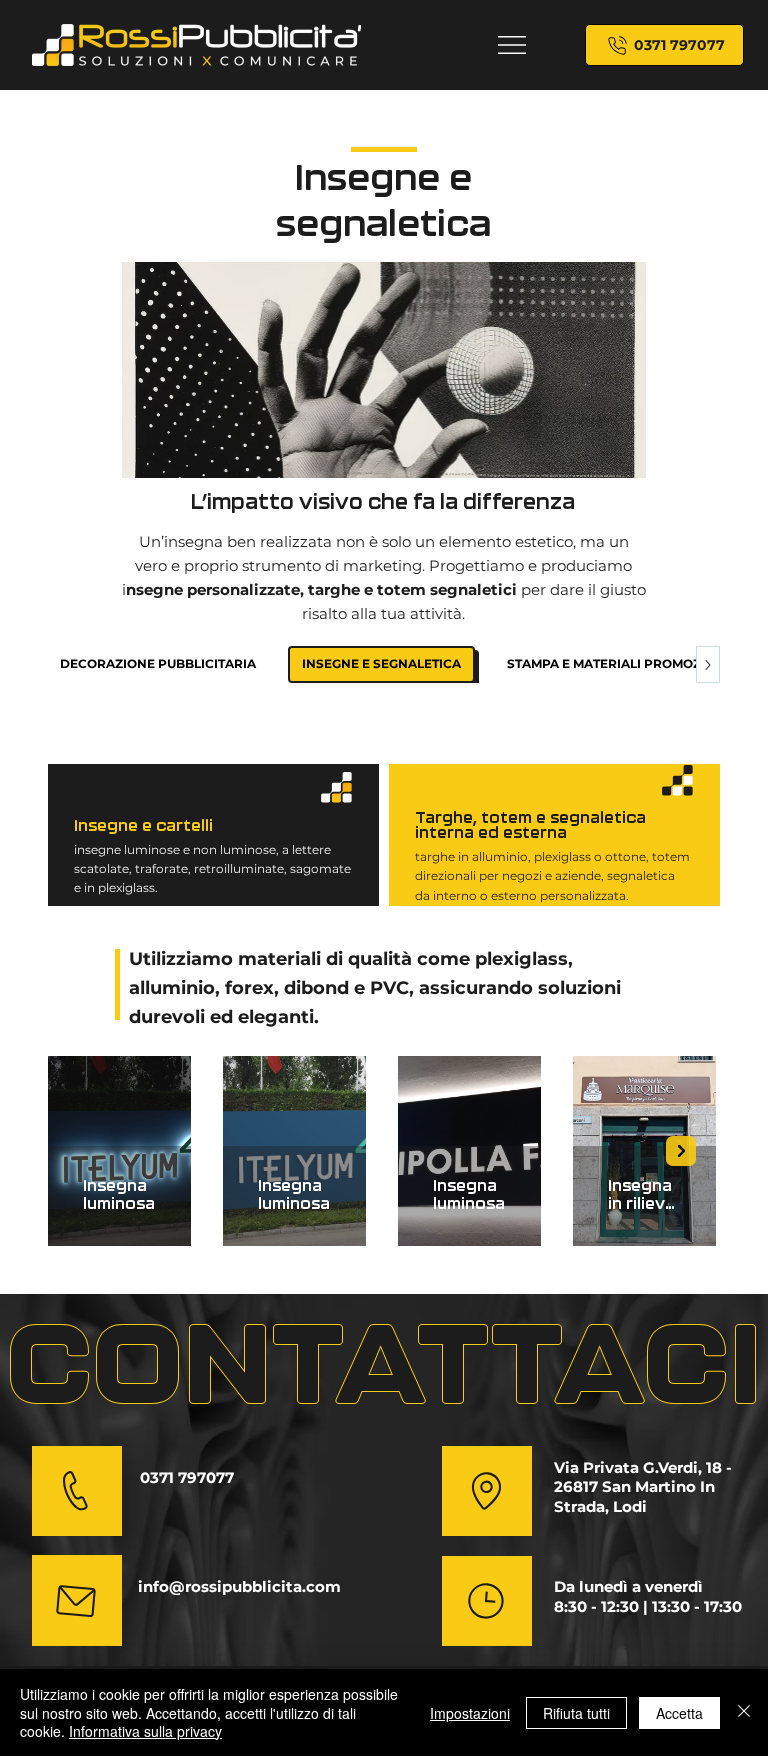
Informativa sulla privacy (145, 1731)
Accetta (679, 1713)
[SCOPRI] (487, 1491)
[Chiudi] (744, 1712)
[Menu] (512, 45)
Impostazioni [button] (470, 1713)
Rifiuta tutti (576, 1713)
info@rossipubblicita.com (239, 1586)
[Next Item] (681, 1151)
